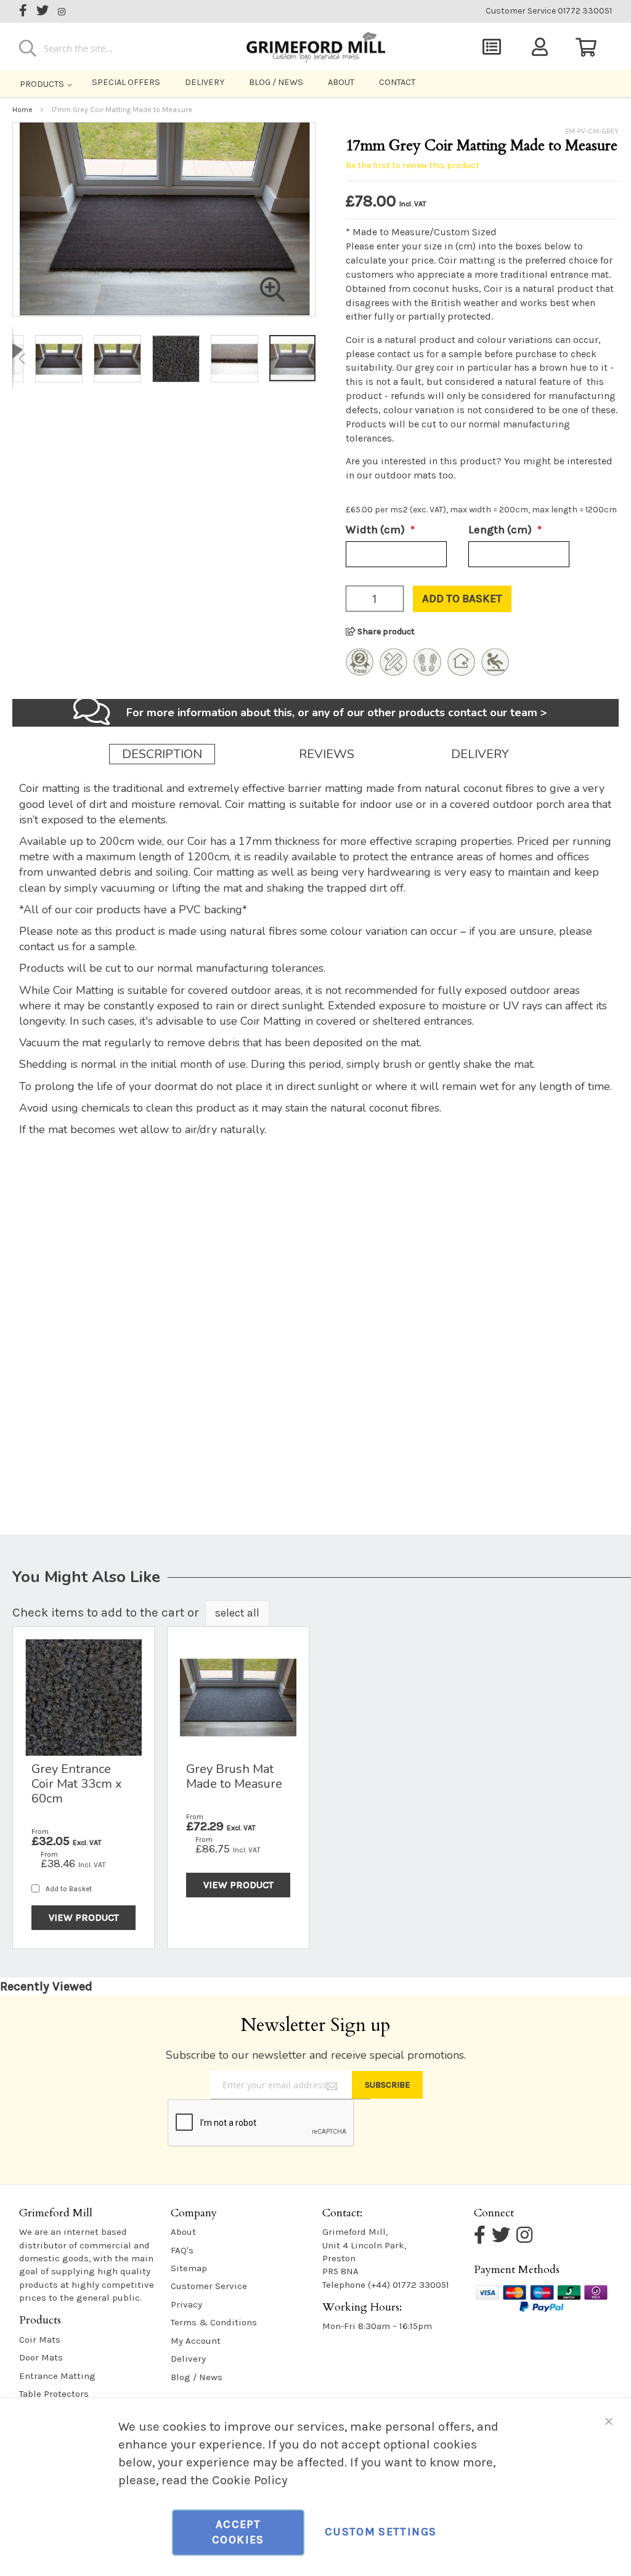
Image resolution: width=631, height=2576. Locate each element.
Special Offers (126, 82)
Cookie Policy (250, 2480)
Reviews (327, 754)
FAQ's (182, 2250)
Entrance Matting (57, 2376)
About (341, 82)
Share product (385, 632)
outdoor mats (405, 475)
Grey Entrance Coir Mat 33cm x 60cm (77, 1784)
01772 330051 (549, 11)
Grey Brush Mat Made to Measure (234, 1776)
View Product (84, 1917)
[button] (22, 358)
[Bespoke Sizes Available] (393, 671)
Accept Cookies (238, 2532)
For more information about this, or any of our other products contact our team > (337, 713)
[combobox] (113, 48)
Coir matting (467, 260)
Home (22, 110)
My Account (196, 2341)
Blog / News (276, 82)
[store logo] (316, 44)
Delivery (205, 82)
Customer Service (209, 2286)
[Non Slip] (495, 671)
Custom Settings (381, 2532)
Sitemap (189, 2268)
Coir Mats (40, 2340)
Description (162, 754)
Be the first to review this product (413, 165)
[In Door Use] (461, 671)
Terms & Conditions (214, 2322)
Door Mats (41, 2357)
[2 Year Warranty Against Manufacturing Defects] (360, 671)
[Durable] (427, 671)
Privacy (186, 2304)
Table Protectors (54, 2394)
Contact (397, 82)
